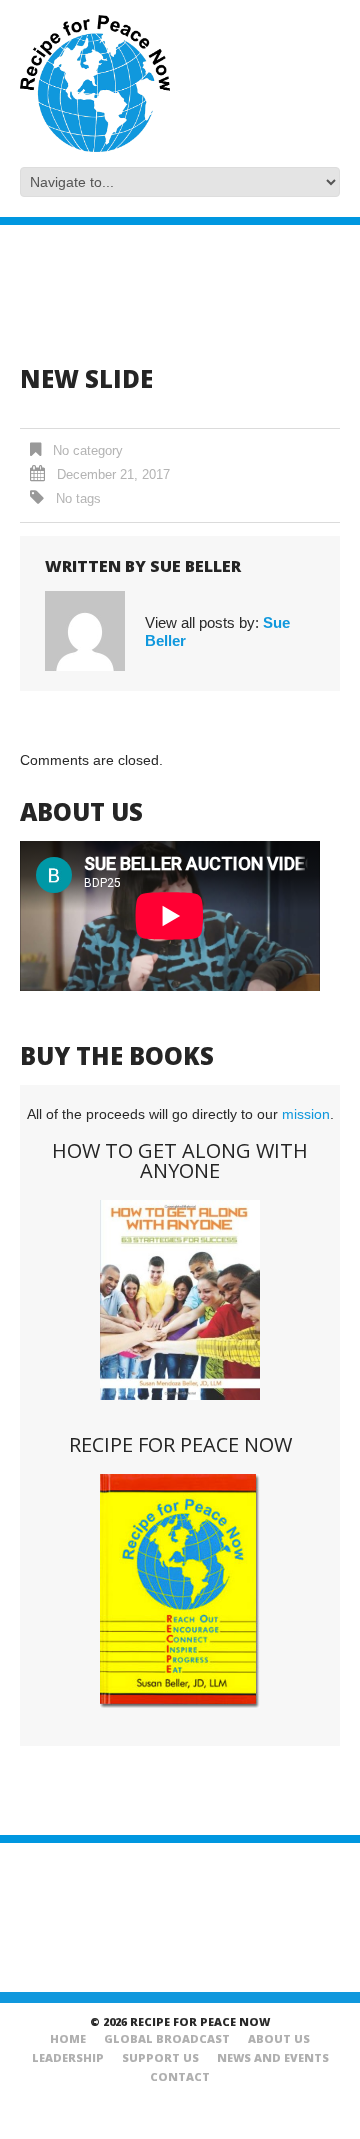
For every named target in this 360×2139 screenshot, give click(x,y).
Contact (180, 2076)
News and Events (273, 2057)
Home (68, 2038)
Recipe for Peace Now (180, 1444)
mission (306, 1114)
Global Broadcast (167, 2038)
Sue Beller (195, 566)
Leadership (68, 2057)
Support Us (160, 2057)
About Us (279, 2038)
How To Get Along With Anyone (180, 1160)
